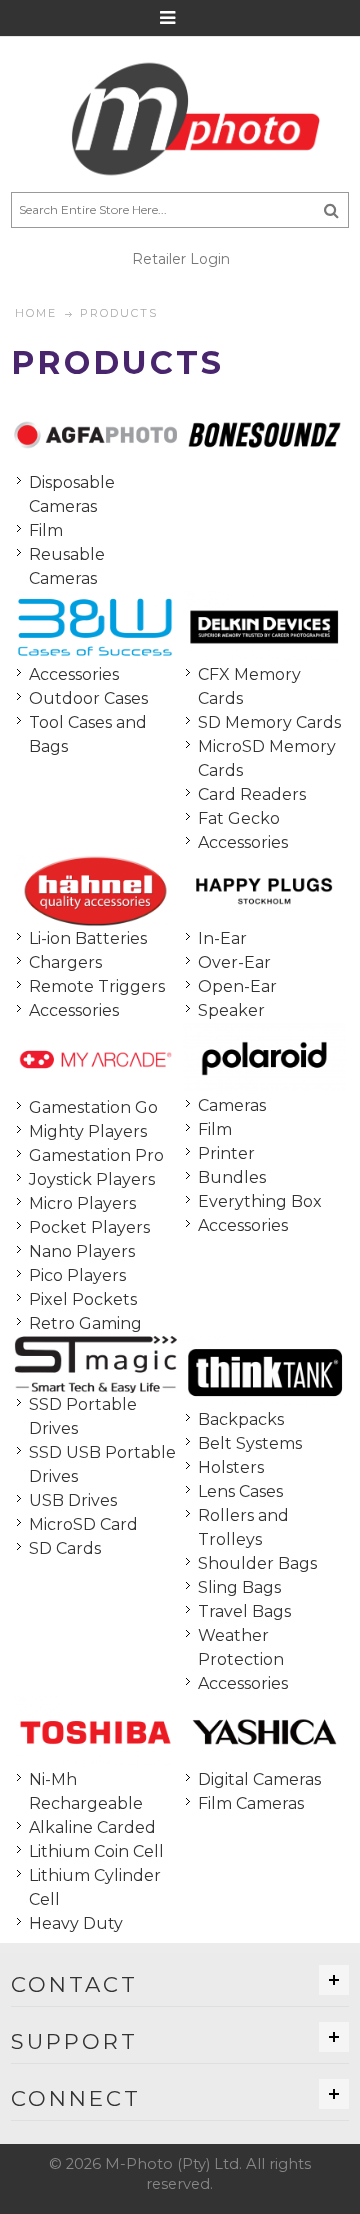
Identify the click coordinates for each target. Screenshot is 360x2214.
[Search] (331, 210)
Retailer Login (181, 259)
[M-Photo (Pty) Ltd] (180, 119)
